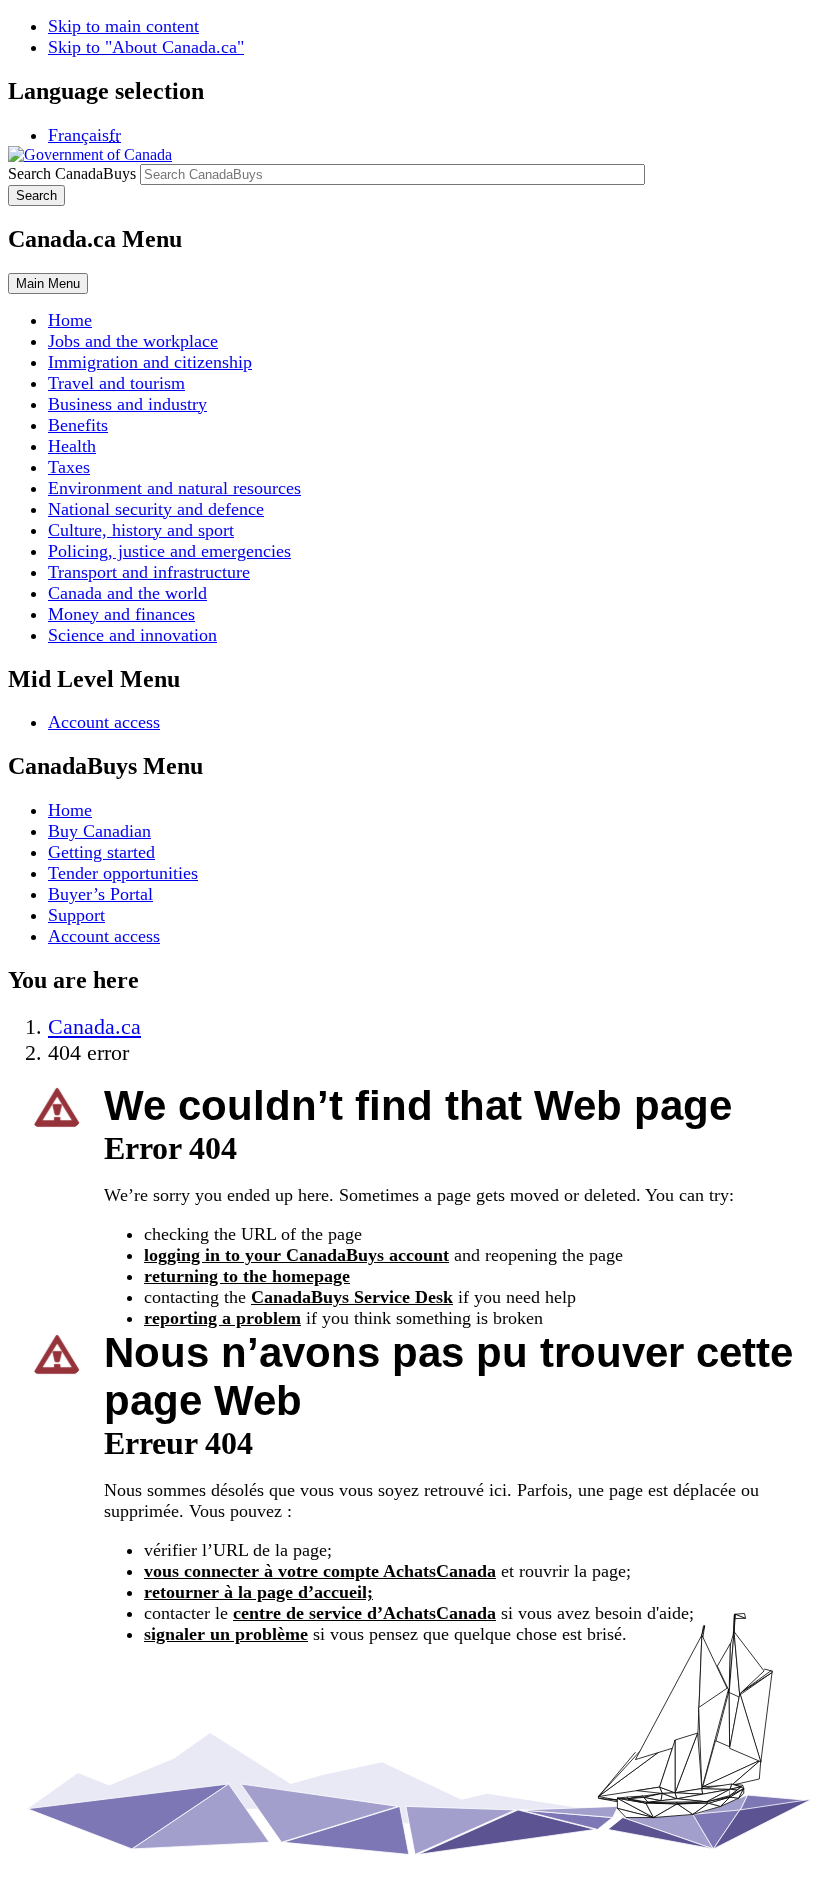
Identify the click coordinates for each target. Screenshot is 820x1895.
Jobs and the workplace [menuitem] (133, 341)
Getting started (101, 852)
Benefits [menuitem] (78, 425)
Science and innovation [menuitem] (132, 635)
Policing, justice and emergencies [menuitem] (169, 551)
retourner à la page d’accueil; (258, 1592)
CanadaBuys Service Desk (352, 1297)
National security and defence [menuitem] (156, 509)
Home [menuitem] (70, 320)
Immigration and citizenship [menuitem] (150, 362)
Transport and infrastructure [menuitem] (149, 572)
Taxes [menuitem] (69, 467)
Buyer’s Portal (100, 894)
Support (76, 915)
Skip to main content (123, 26)
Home (70, 810)
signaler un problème (226, 1634)
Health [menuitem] (72, 446)
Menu (48, 283)
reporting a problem (222, 1318)
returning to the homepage (247, 1276)
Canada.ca (94, 1026)
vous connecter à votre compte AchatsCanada (320, 1571)
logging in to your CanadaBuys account (296, 1255)
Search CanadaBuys (72, 173)
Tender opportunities (123, 873)
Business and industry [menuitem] (127, 404)
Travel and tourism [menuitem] (116, 383)
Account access (104, 722)
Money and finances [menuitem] (121, 614)
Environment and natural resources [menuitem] (174, 488)
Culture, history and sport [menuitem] (141, 530)
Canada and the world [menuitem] (127, 593)
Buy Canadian (99, 831)
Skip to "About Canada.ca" (146, 47)
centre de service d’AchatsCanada (364, 1613)
